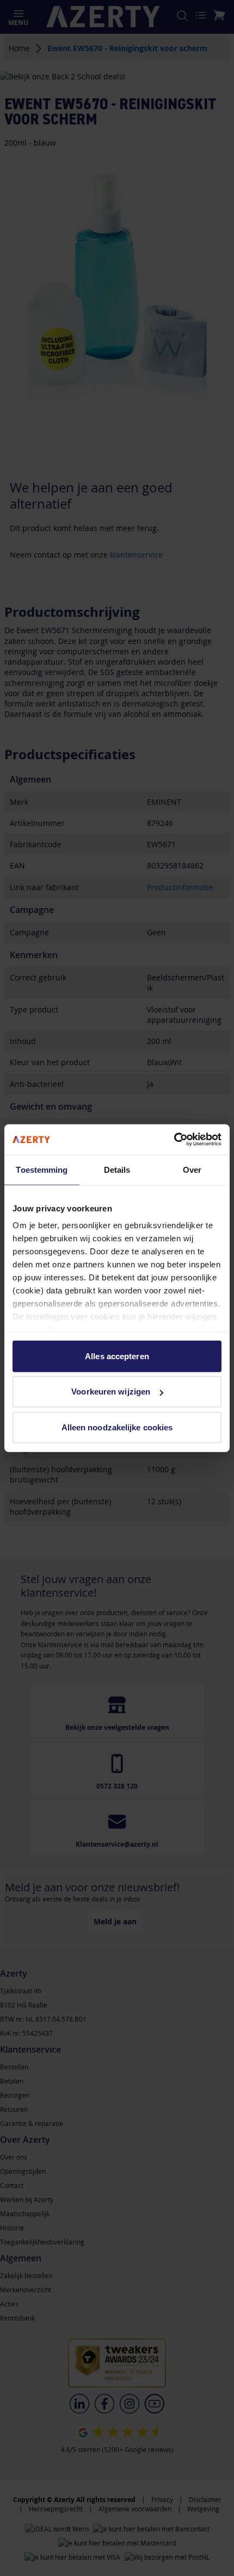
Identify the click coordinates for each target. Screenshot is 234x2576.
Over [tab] (192, 1169)
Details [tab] (117, 1169)
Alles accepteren (117, 1356)
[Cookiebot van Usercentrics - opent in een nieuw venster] (174, 1140)
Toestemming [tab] (42, 1169)
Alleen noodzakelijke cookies (117, 1427)
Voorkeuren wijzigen (111, 1392)
